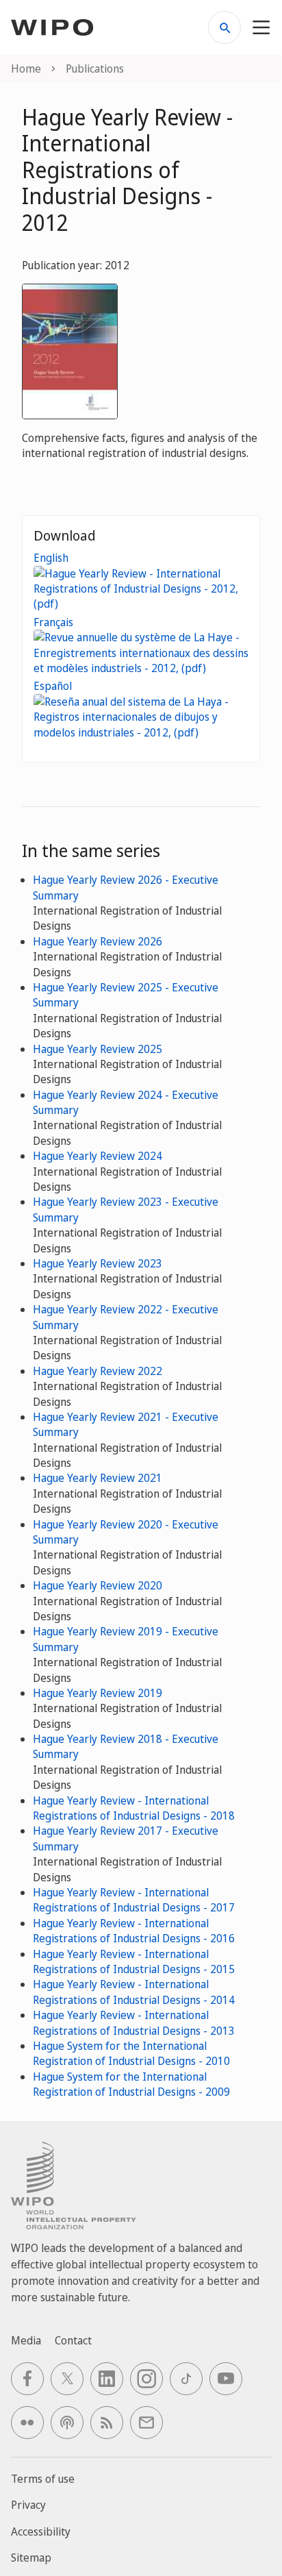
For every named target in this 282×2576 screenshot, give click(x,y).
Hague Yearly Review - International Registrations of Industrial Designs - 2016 (134, 1931)
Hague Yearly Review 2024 (98, 1156)
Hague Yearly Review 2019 (98, 1693)
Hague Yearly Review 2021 (98, 1478)
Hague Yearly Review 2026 (98, 941)
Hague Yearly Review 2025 (98, 1049)
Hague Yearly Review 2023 (98, 1263)
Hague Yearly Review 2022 (98, 1371)
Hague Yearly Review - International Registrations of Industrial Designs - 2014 (134, 1992)
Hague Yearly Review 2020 (98, 1585)
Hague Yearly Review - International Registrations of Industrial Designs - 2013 (134, 2022)
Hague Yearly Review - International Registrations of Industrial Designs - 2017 (134, 1900)
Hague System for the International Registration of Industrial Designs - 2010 (131, 2053)
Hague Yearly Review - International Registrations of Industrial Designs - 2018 (134, 1808)
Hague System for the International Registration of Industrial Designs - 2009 (131, 2084)
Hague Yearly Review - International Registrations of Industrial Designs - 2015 (134, 1961)
